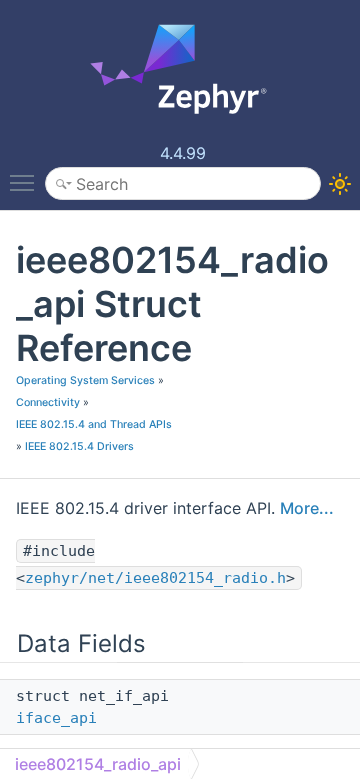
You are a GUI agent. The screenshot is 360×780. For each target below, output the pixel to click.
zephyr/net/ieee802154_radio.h (155, 578)
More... (307, 508)
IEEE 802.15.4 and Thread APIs (94, 424)
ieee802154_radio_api (98, 764)
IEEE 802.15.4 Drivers (79, 446)
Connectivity (48, 402)
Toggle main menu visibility (26, 182)
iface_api (56, 718)
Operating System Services (85, 380)
